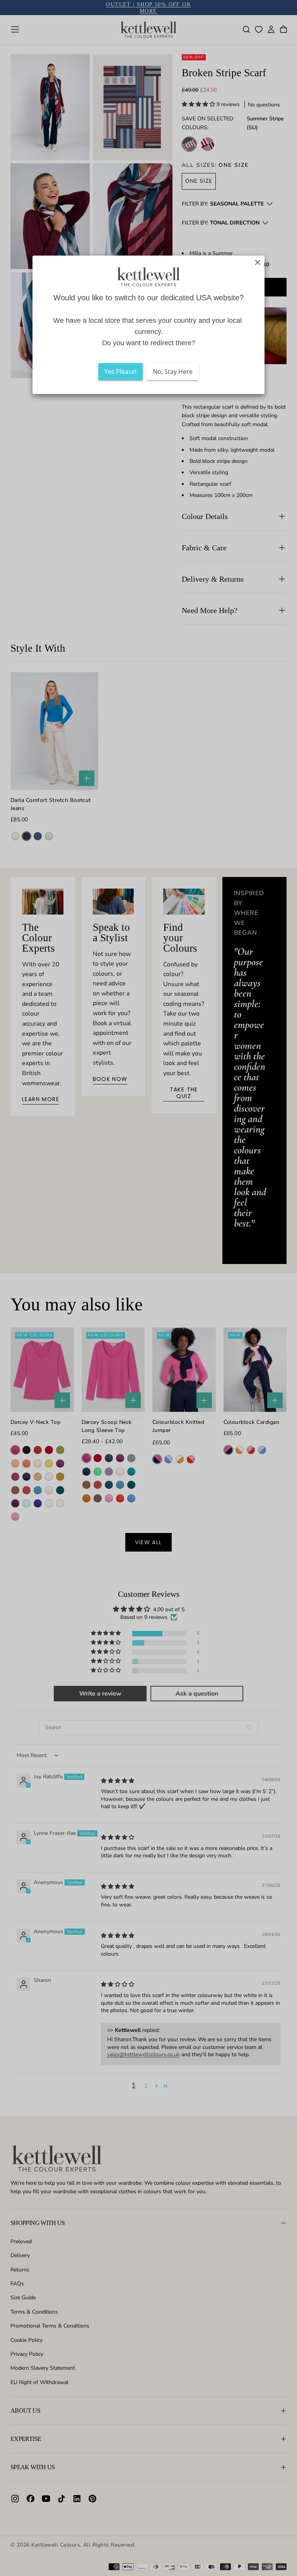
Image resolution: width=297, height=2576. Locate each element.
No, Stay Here (173, 372)
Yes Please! (120, 372)
